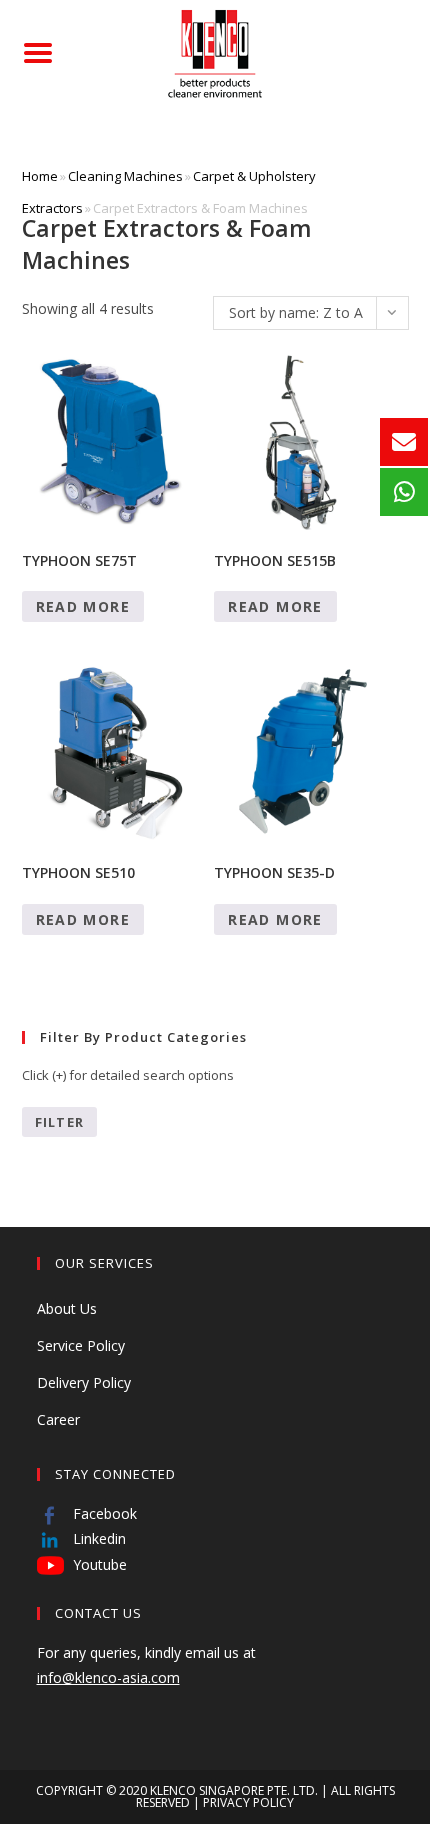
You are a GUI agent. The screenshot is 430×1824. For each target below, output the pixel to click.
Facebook (103, 1513)
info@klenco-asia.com (108, 1677)
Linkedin (97, 1538)
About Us (67, 1308)
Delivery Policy (84, 1382)
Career (58, 1419)
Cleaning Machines (125, 176)
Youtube (98, 1564)
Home (40, 176)
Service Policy (81, 1345)
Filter (60, 1122)
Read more (83, 606)
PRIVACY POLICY (248, 1802)
